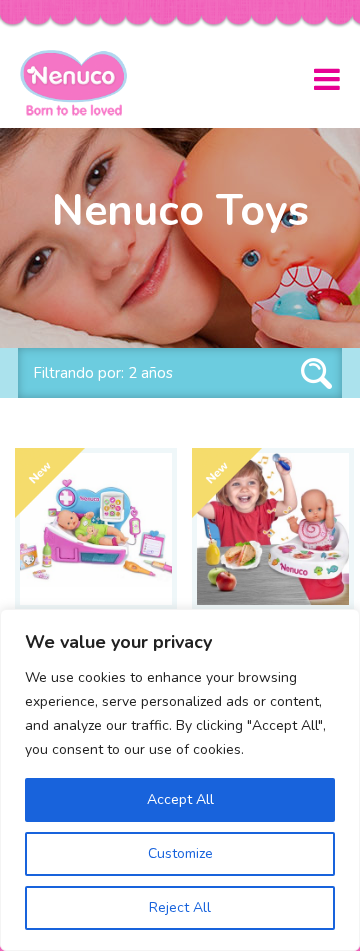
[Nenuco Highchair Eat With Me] (273, 529)
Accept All (180, 799)
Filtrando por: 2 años (103, 373)
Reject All (180, 907)
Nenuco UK (81, 83)
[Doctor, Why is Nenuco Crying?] (96, 529)
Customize (180, 853)
